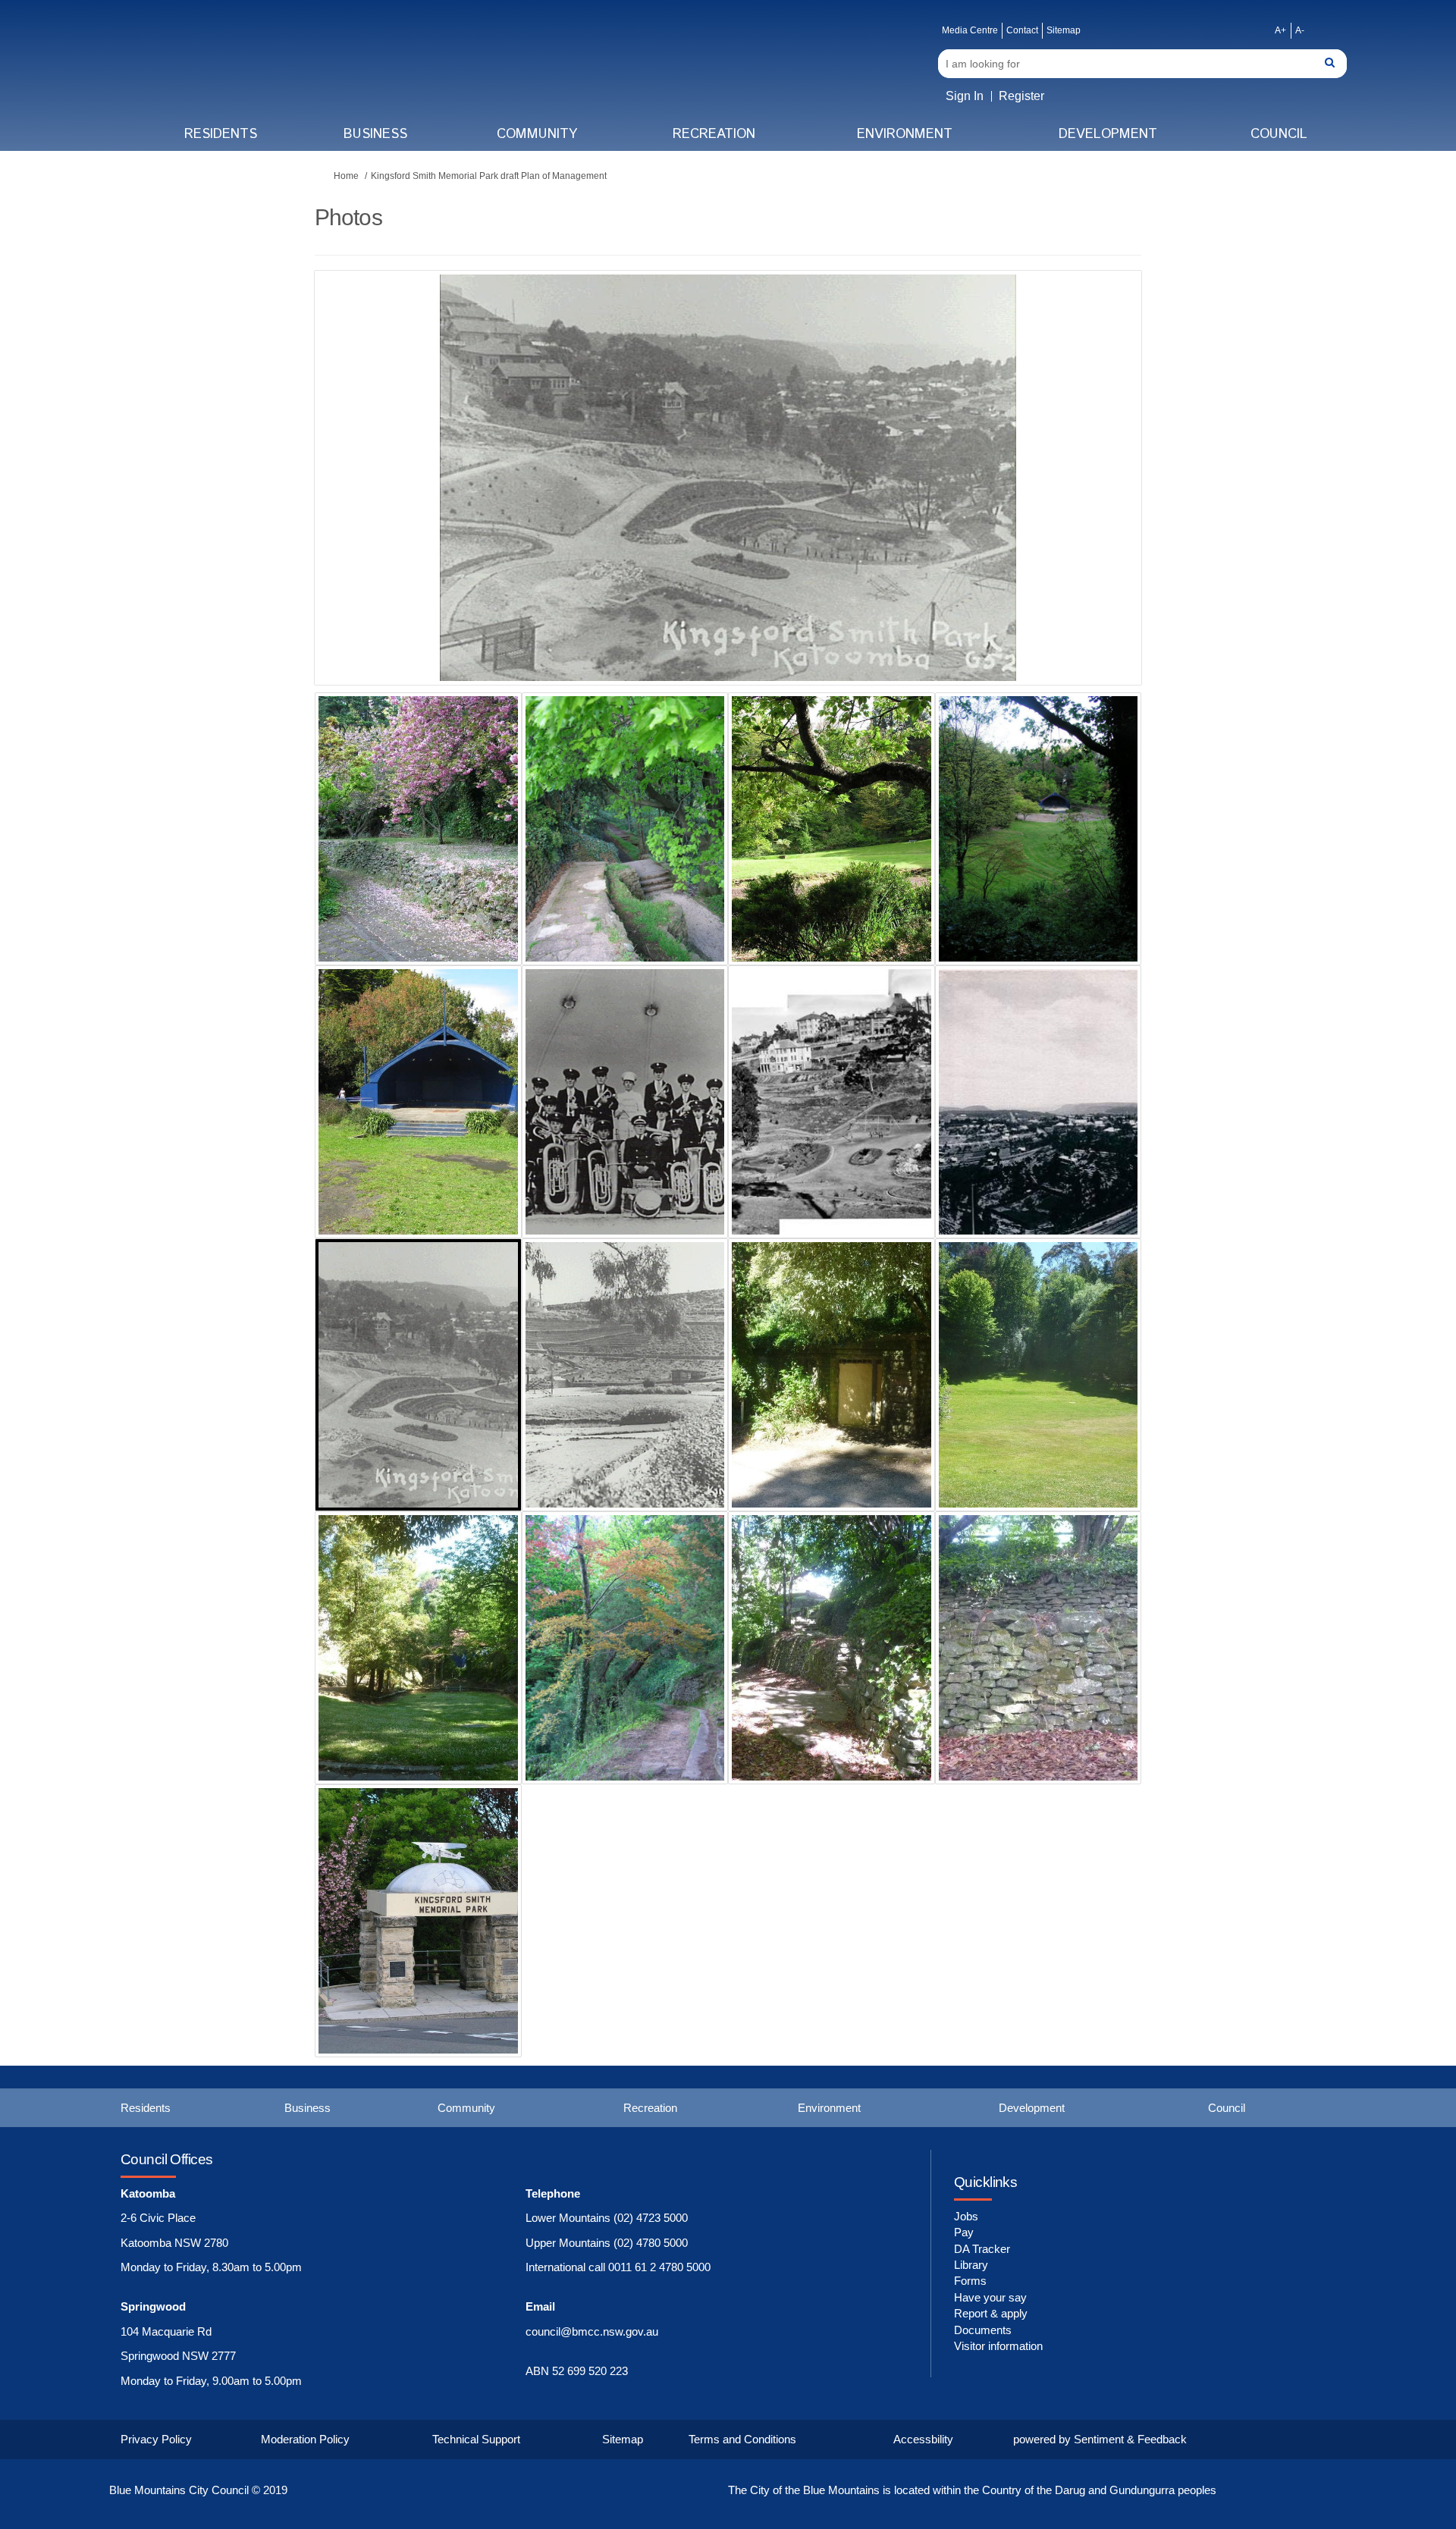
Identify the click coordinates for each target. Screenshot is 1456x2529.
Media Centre (970, 30)
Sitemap (1064, 30)
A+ (1280, 30)
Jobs (966, 2216)
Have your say (990, 2297)
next (1088, 500)
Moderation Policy (305, 2439)
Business (375, 134)
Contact (1022, 30)
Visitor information (998, 2346)
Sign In (965, 96)
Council (1279, 134)
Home (346, 176)
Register (1021, 96)
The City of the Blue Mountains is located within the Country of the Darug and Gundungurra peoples (972, 2490)
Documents (983, 2330)
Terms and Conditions (742, 2439)
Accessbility (923, 2439)
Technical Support (476, 2439)
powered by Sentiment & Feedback (1100, 2439)
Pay (964, 2232)
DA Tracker (982, 2249)
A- (1300, 30)
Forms (970, 2281)
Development (1108, 134)
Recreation (714, 134)
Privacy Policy (156, 2439)
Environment (905, 134)
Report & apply (991, 2313)
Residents (221, 134)
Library (971, 2265)
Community (537, 134)
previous (356, 500)
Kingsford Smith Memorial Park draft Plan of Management (489, 176)
